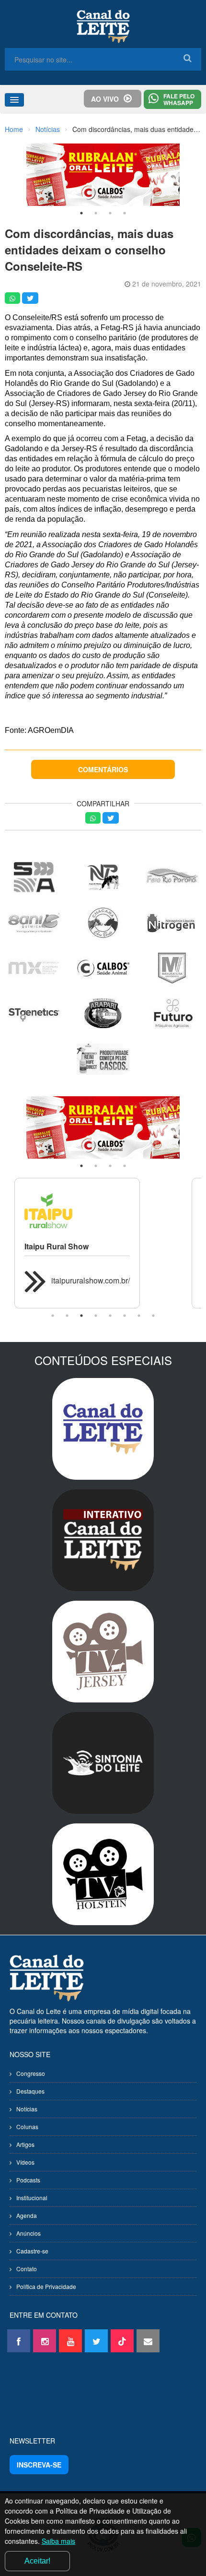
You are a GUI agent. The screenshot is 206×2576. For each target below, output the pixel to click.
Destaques (30, 2091)
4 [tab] (125, 213)
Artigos (25, 2144)
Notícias (48, 129)
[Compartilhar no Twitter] (30, 298)
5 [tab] (110, 1316)
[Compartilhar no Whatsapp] (12, 298)
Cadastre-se (32, 2251)
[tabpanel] (103, 175)
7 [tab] (139, 1316)
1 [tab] (81, 213)
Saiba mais (58, 2541)
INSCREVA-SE (39, 2465)
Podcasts (28, 2180)
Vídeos (25, 2162)
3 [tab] (110, 213)
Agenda (27, 2215)
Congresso (31, 2073)
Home (14, 129)
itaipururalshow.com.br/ (91, 1280)
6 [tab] (125, 1316)
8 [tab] (153, 1316)
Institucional (32, 2198)
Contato (27, 2269)
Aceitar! (37, 2561)
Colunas (27, 2127)
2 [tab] (96, 213)
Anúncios (29, 2233)
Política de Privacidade (46, 2286)
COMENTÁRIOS (103, 769)
